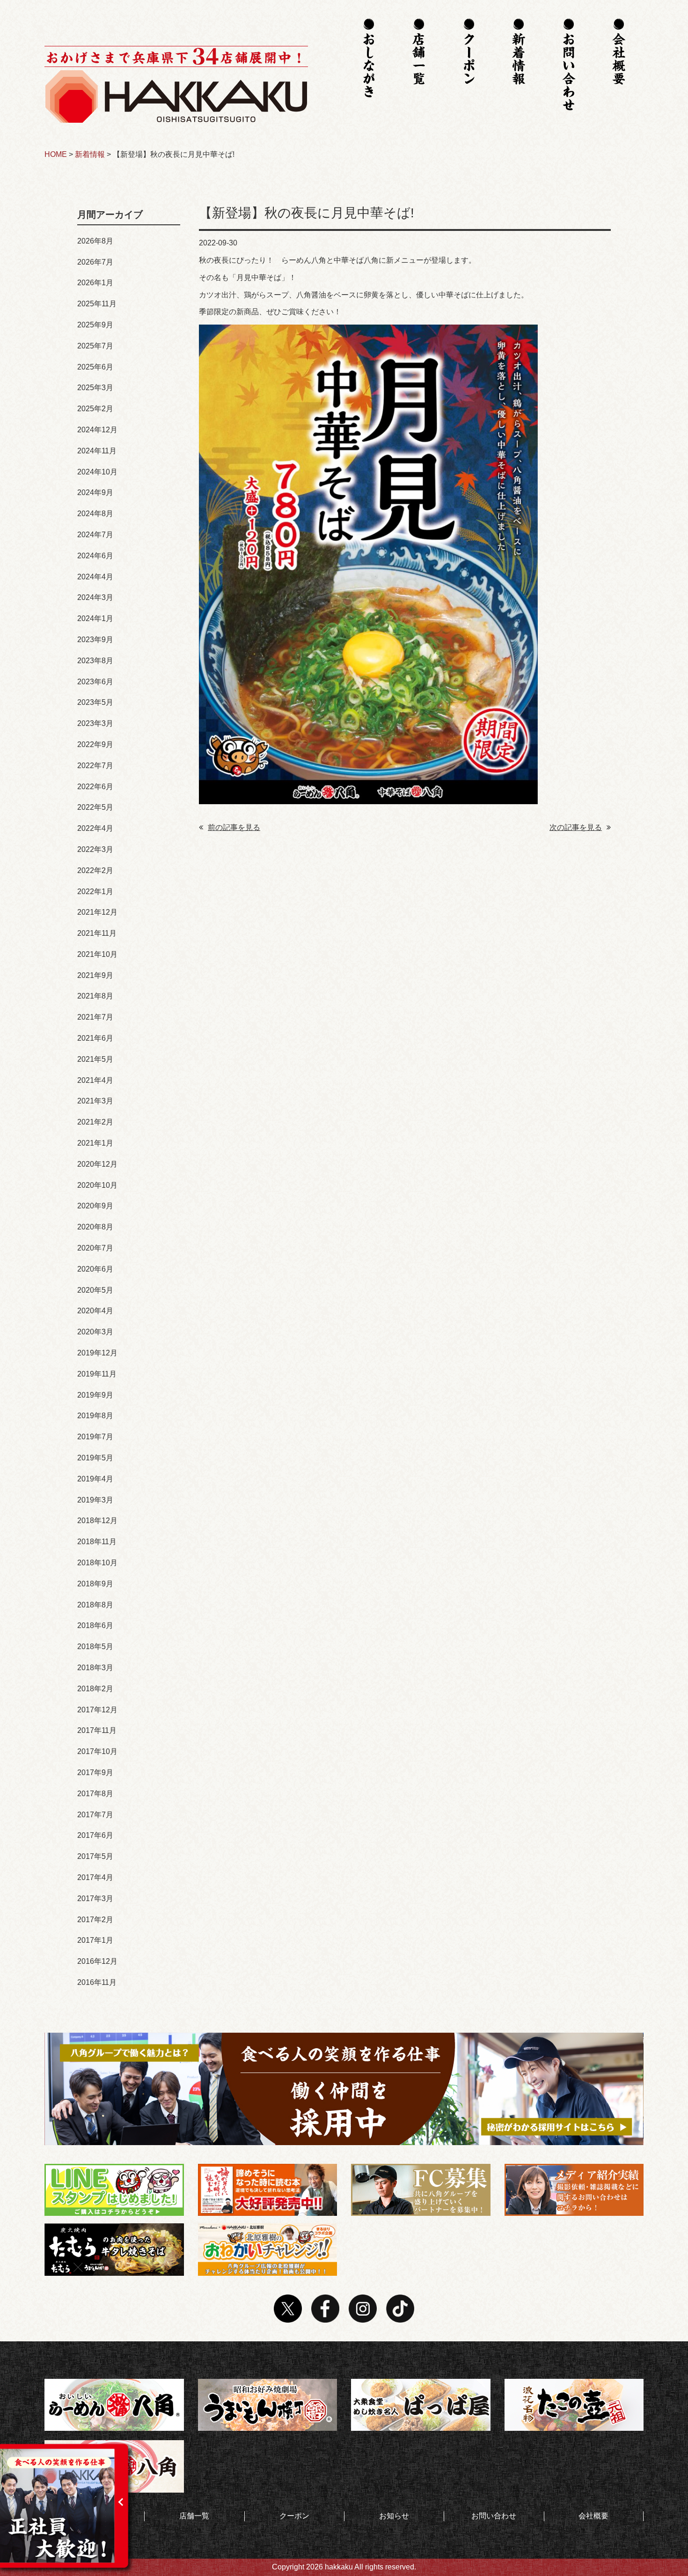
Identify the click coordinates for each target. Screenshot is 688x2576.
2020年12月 (97, 1164)
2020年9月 (95, 1206)
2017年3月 (95, 1899)
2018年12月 (97, 1521)
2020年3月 (95, 1332)
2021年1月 (95, 1143)
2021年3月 (95, 1101)
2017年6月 (95, 1835)
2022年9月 (95, 744)
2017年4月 (95, 1877)
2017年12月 (97, 1710)
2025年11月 (97, 304)
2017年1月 (95, 1940)
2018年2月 (95, 1689)
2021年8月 (95, 996)
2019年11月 (97, 1374)
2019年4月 (95, 1479)
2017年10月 (97, 1751)
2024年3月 (95, 597)
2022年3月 (95, 849)
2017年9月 (95, 1773)
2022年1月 (95, 892)
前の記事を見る (234, 827)
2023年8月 (95, 661)
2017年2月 (95, 1920)
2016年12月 (97, 1961)
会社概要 (593, 2516)
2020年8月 (95, 1227)
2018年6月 (95, 1625)
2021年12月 (97, 912)
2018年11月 (97, 1542)
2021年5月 (95, 1059)
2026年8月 (95, 241)
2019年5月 (95, 1458)
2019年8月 (95, 1416)
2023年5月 (95, 702)
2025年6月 (95, 367)
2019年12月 (97, 1353)
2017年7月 (95, 1815)
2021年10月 (97, 954)
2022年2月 (95, 870)
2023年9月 (95, 640)
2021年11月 (97, 933)
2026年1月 (95, 283)
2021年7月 (95, 1017)
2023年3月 (95, 723)
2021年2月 (95, 1122)
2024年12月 (97, 430)
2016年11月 (97, 1982)
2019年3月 (95, 1500)
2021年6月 (95, 1038)
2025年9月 (95, 325)
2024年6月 (95, 556)
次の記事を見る (576, 827)
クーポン (294, 2516)
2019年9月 (95, 1395)
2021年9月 (95, 975)
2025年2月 (95, 409)
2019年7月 (95, 1437)
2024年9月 (95, 492)
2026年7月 (95, 262)
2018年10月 (97, 1563)
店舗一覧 (194, 2516)
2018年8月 (95, 1605)
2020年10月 (97, 1185)
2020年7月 (95, 1248)
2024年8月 (95, 514)
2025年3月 (95, 388)
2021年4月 (95, 1080)
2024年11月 (97, 451)
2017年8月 (95, 1794)
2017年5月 (95, 1856)
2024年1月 (95, 618)
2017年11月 (97, 1730)
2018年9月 (95, 1584)
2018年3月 (95, 1668)
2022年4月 (95, 828)
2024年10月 (97, 472)
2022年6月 (95, 787)
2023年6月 (95, 682)
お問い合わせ (494, 2516)
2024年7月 (95, 535)
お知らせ (394, 2516)
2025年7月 (95, 346)
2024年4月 (95, 577)
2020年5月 (95, 1290)
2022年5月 (95, 807)
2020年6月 (95, 1269)
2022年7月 (95, 766)
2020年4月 (95, 1311)
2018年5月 (95, 1647)
